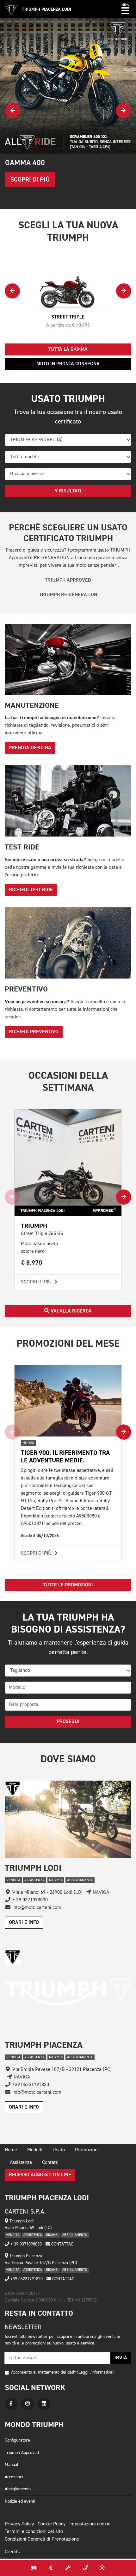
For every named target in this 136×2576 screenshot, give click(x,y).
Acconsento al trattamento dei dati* (43, 2372)
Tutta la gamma (68, 349)
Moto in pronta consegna (68, 364)
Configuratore (17, 2440)
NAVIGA (100, 1893)
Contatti (50, 2163)
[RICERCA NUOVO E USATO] (34, 2568)
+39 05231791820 (26, 2279)
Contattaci (62, 2244)
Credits (12, 2552)
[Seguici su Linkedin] (44, 2404)
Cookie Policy (52, 2524)
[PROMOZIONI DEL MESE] (51, 2568)
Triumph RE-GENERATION (68, 595)
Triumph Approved (22, 2453)
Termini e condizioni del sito (34, 2532)
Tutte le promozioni (68, 1585)
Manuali (12, 2465)
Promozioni (87, 2150)
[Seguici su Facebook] (11, 2404)
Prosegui (68, 1722)
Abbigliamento (18, 2489)
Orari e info (24, 1923)
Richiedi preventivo (34, 1032)
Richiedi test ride (31, 890)
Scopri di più (37, 1282)
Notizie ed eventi (20, 2501)
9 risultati (68, 491)
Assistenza (21, 2163)
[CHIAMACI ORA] (85, 2568)
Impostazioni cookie (90, 2524)
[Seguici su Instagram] (28, 2404)
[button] (125, 9)
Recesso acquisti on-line (40, 2175)
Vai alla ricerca (71, 1311)
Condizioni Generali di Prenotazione (42, 2539)
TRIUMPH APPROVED (68, 580)
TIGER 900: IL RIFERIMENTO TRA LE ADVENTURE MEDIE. (65, 1457)
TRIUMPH (34, 1226)
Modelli (35, 2150)
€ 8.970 (32, 1263)
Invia (121, 2358)
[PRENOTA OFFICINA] (68, 2568)
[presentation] (13, 111)
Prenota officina (30, 748)
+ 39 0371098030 (25, 2244)
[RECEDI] (102, 2568)
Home (11, 2150)
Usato (59, 2150)
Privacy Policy (19, 2524)
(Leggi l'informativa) (95, 2372)
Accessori (14, 2477)
